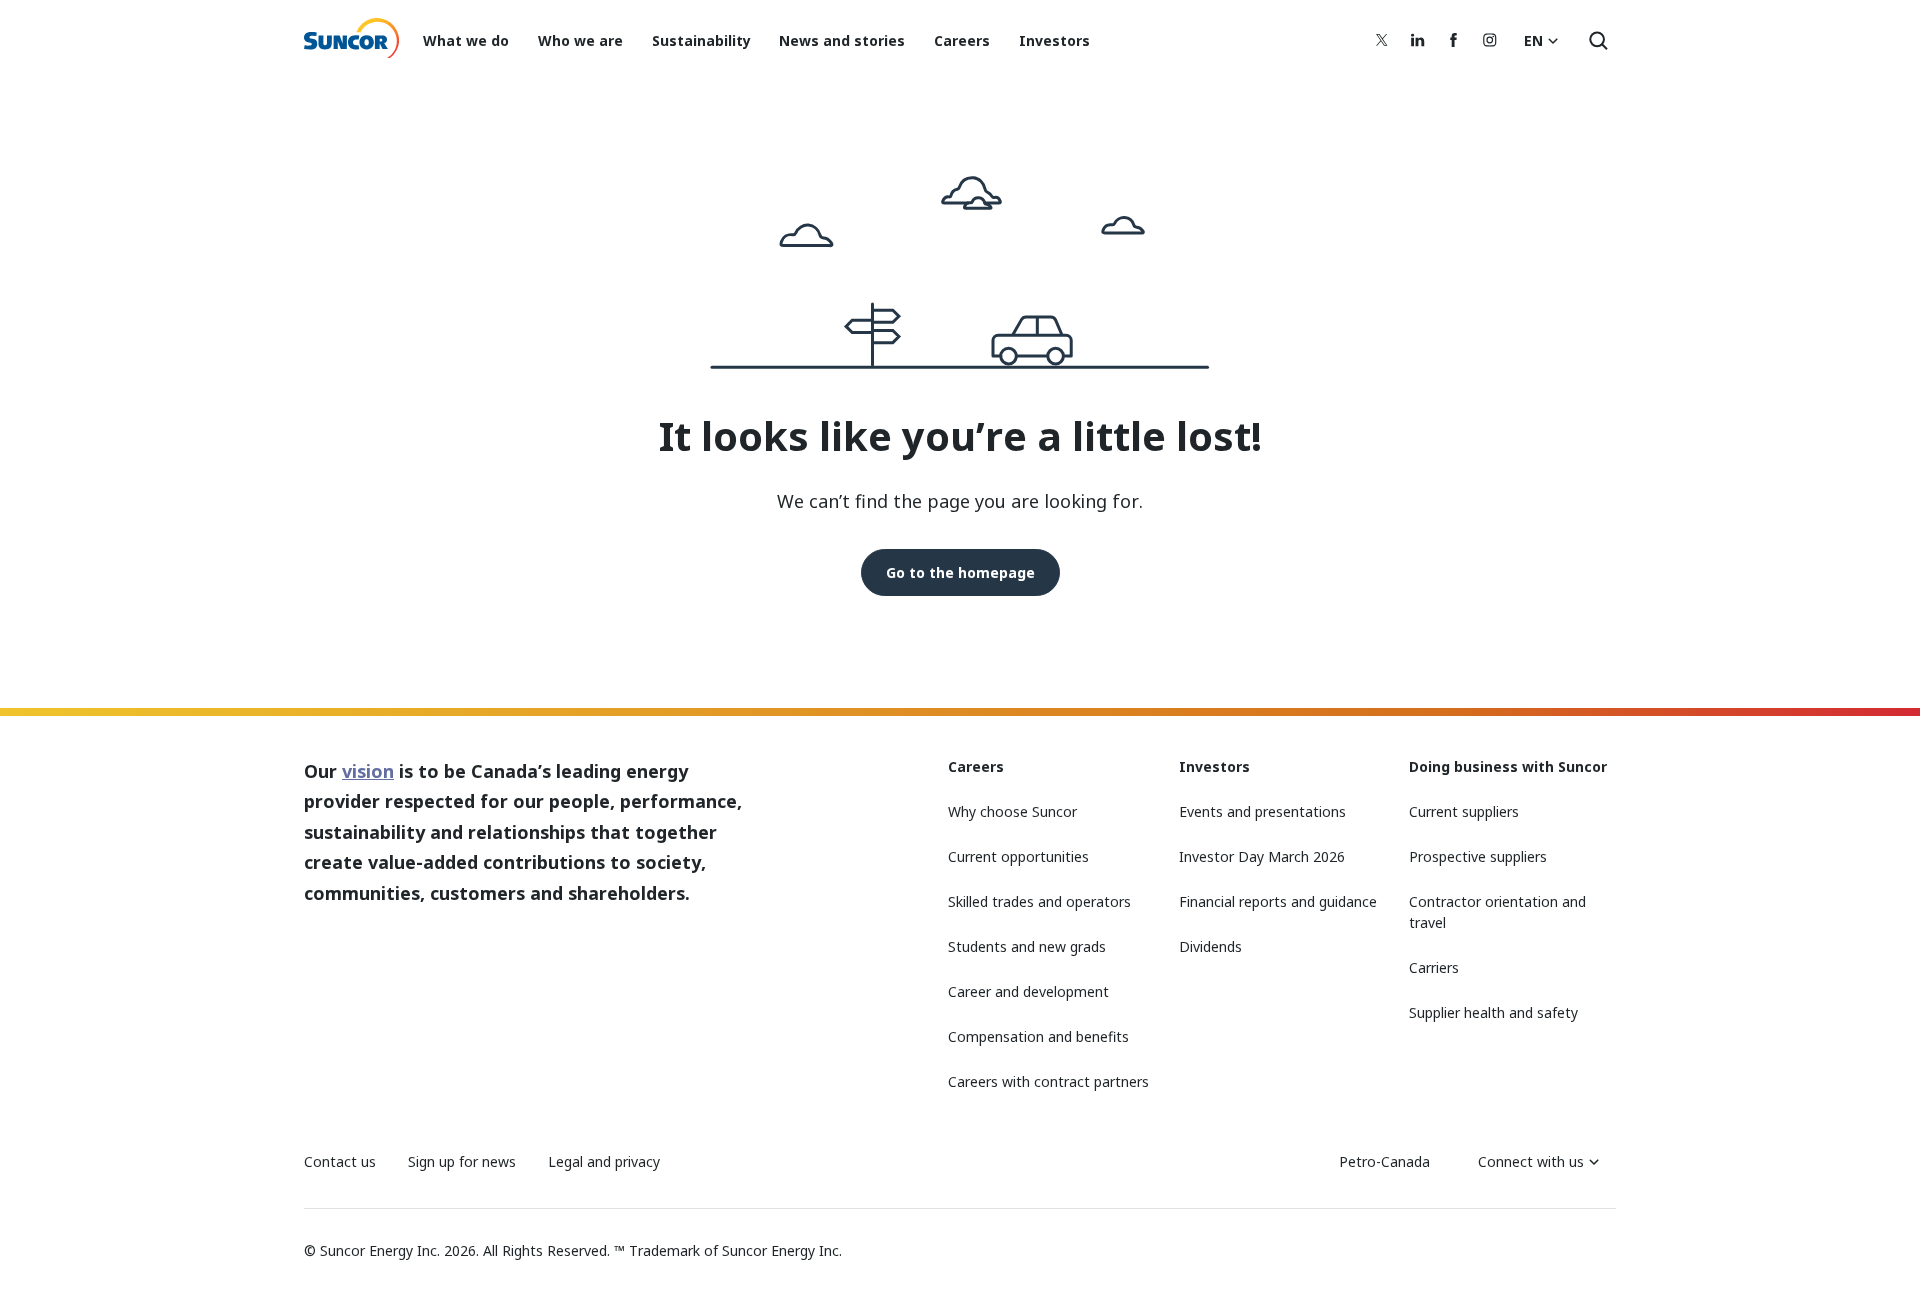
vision (368, 771)
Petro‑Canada (1384, 1161)
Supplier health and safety (1493, 1012)
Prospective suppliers (1478, 856)
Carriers (1434, 967)
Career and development (1028, 991)
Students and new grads (1027, 946)
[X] (1382, 40)
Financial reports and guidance (1278, 901)
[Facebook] (1454, 40)
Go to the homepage (960, 572)
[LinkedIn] (1418, 40)
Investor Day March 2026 (1262, 856)
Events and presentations (1262, 811)
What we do (466, 40)
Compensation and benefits (1038, 1036)
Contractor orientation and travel (1497, 912)
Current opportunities (1018, 856)
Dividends (1210, 946)
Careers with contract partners (1048, 1081)
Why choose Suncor (1012, 811)
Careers (962, 40)
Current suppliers (1464, 811)
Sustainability (701, 40)
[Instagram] (1490, 40)
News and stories (842, 40)
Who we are (580, 40)
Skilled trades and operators (1039, 901)
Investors (1054, 40)
